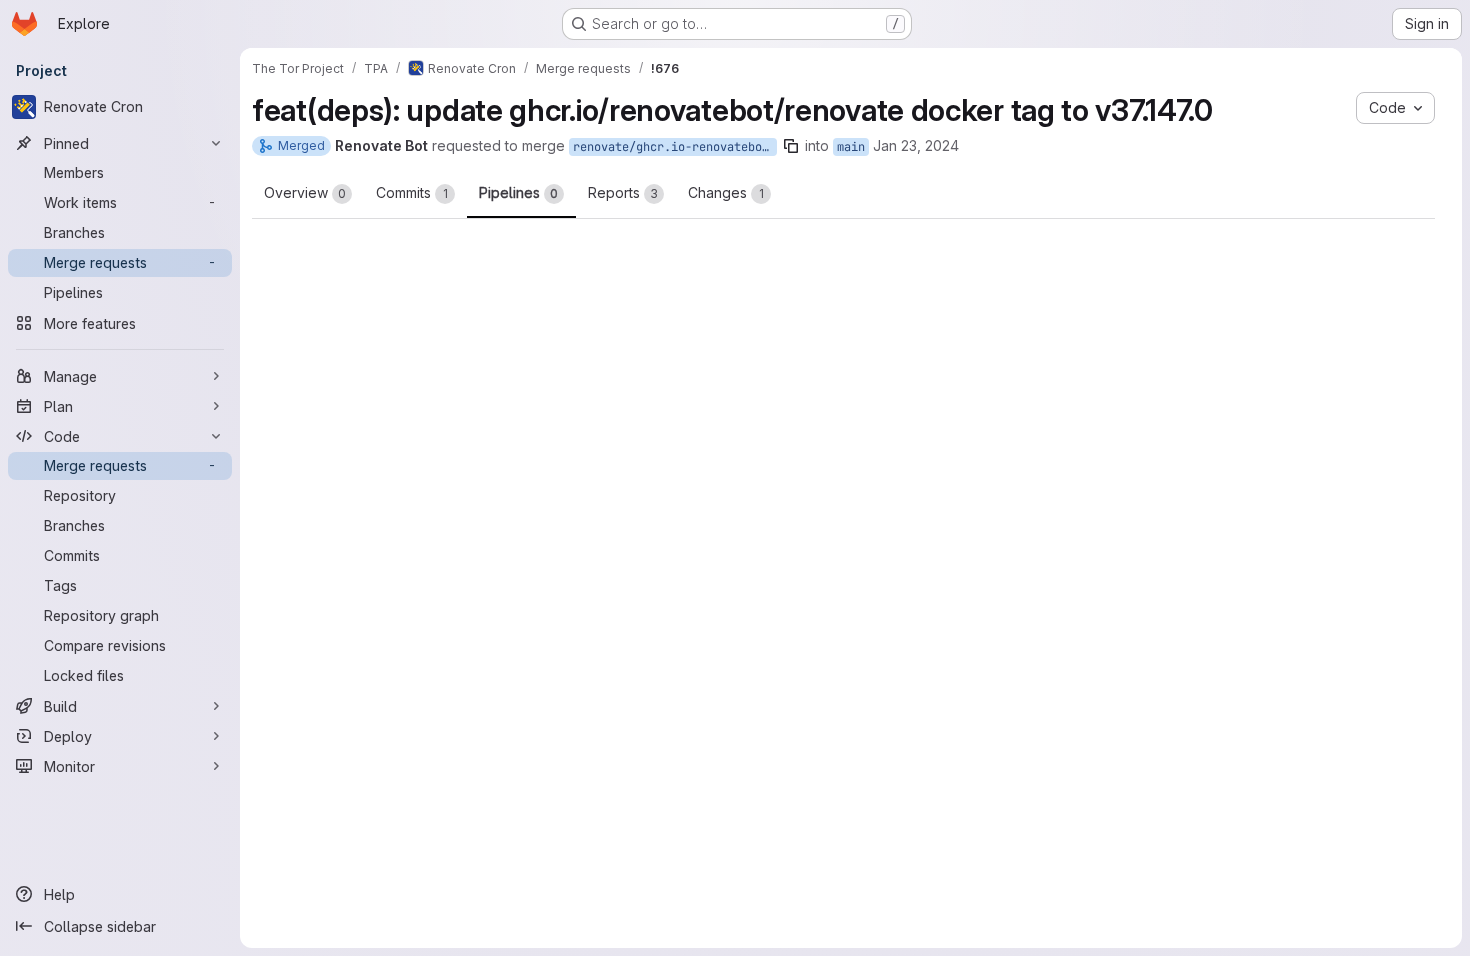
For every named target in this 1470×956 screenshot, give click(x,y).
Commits (412, 192)
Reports (623, 192)
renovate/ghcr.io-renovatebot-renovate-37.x (675, 147)
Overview (305, 192)
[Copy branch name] (791, 146)
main (851, 147)
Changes (726, 192)
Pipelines (518, 192)
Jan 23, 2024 (916, 145)
